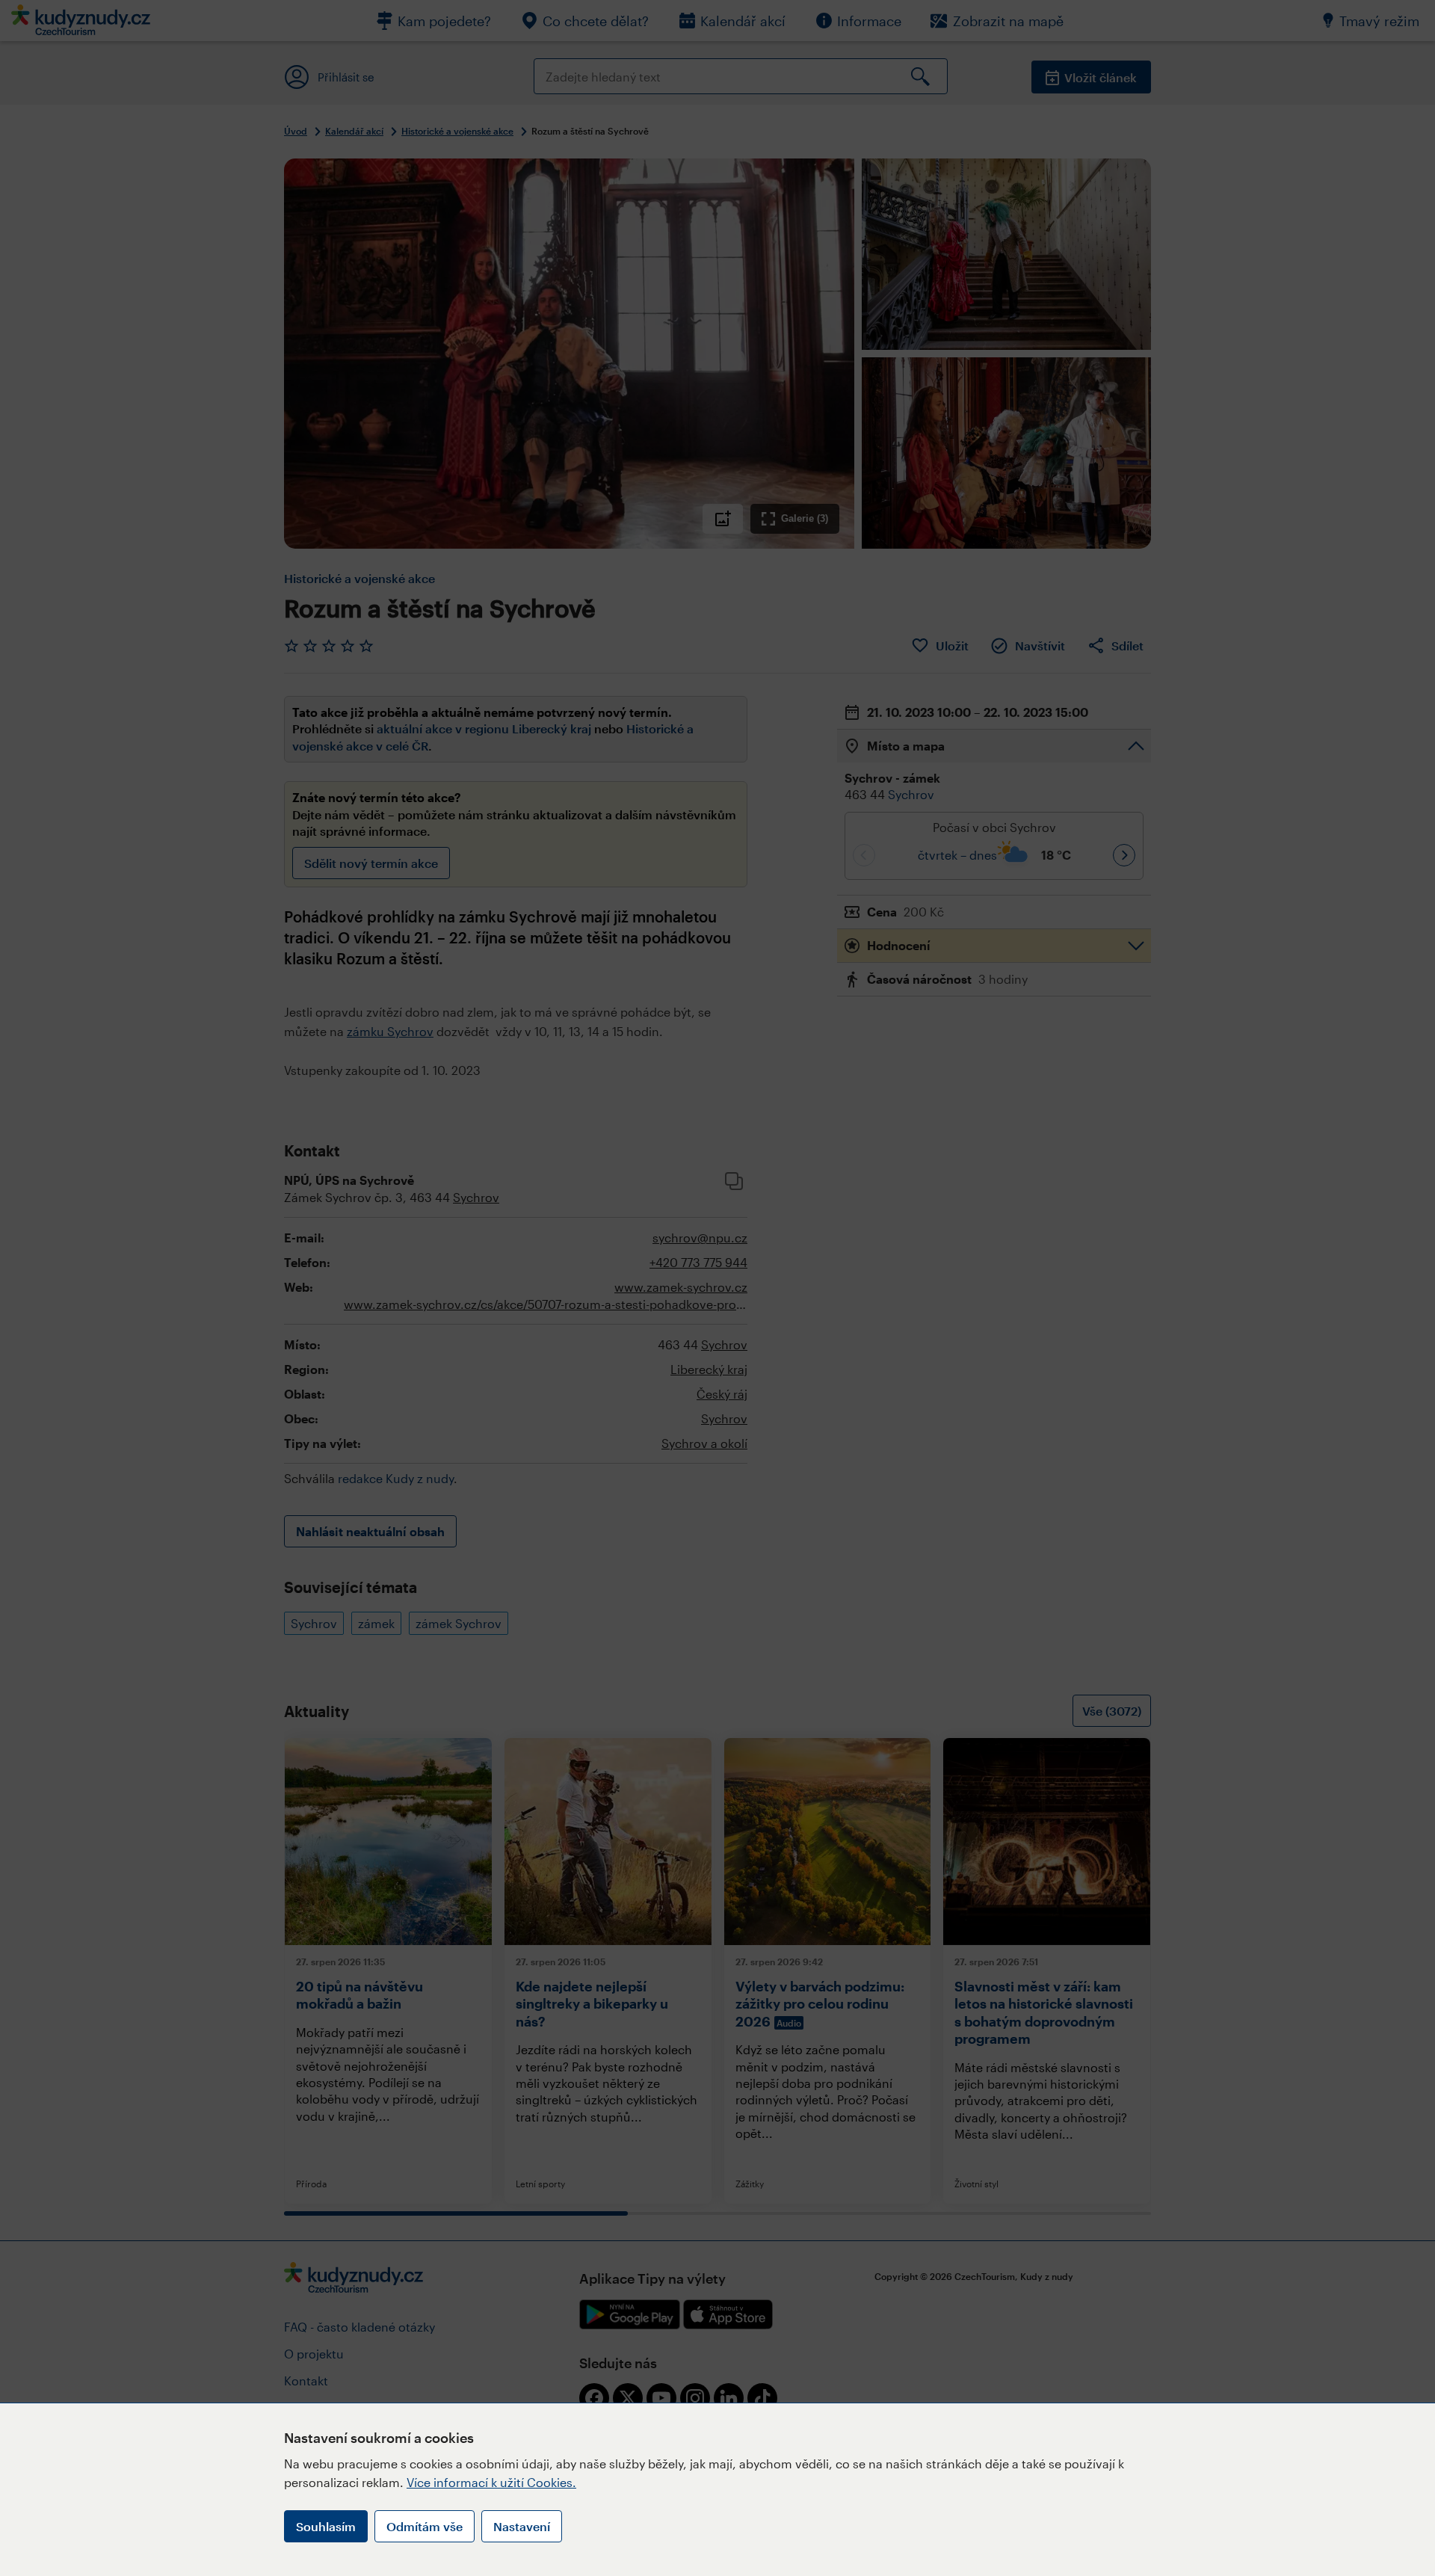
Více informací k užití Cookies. (491, 2482)
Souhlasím (326, 2526)
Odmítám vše (425, 2526)
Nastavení (522, 2526)
